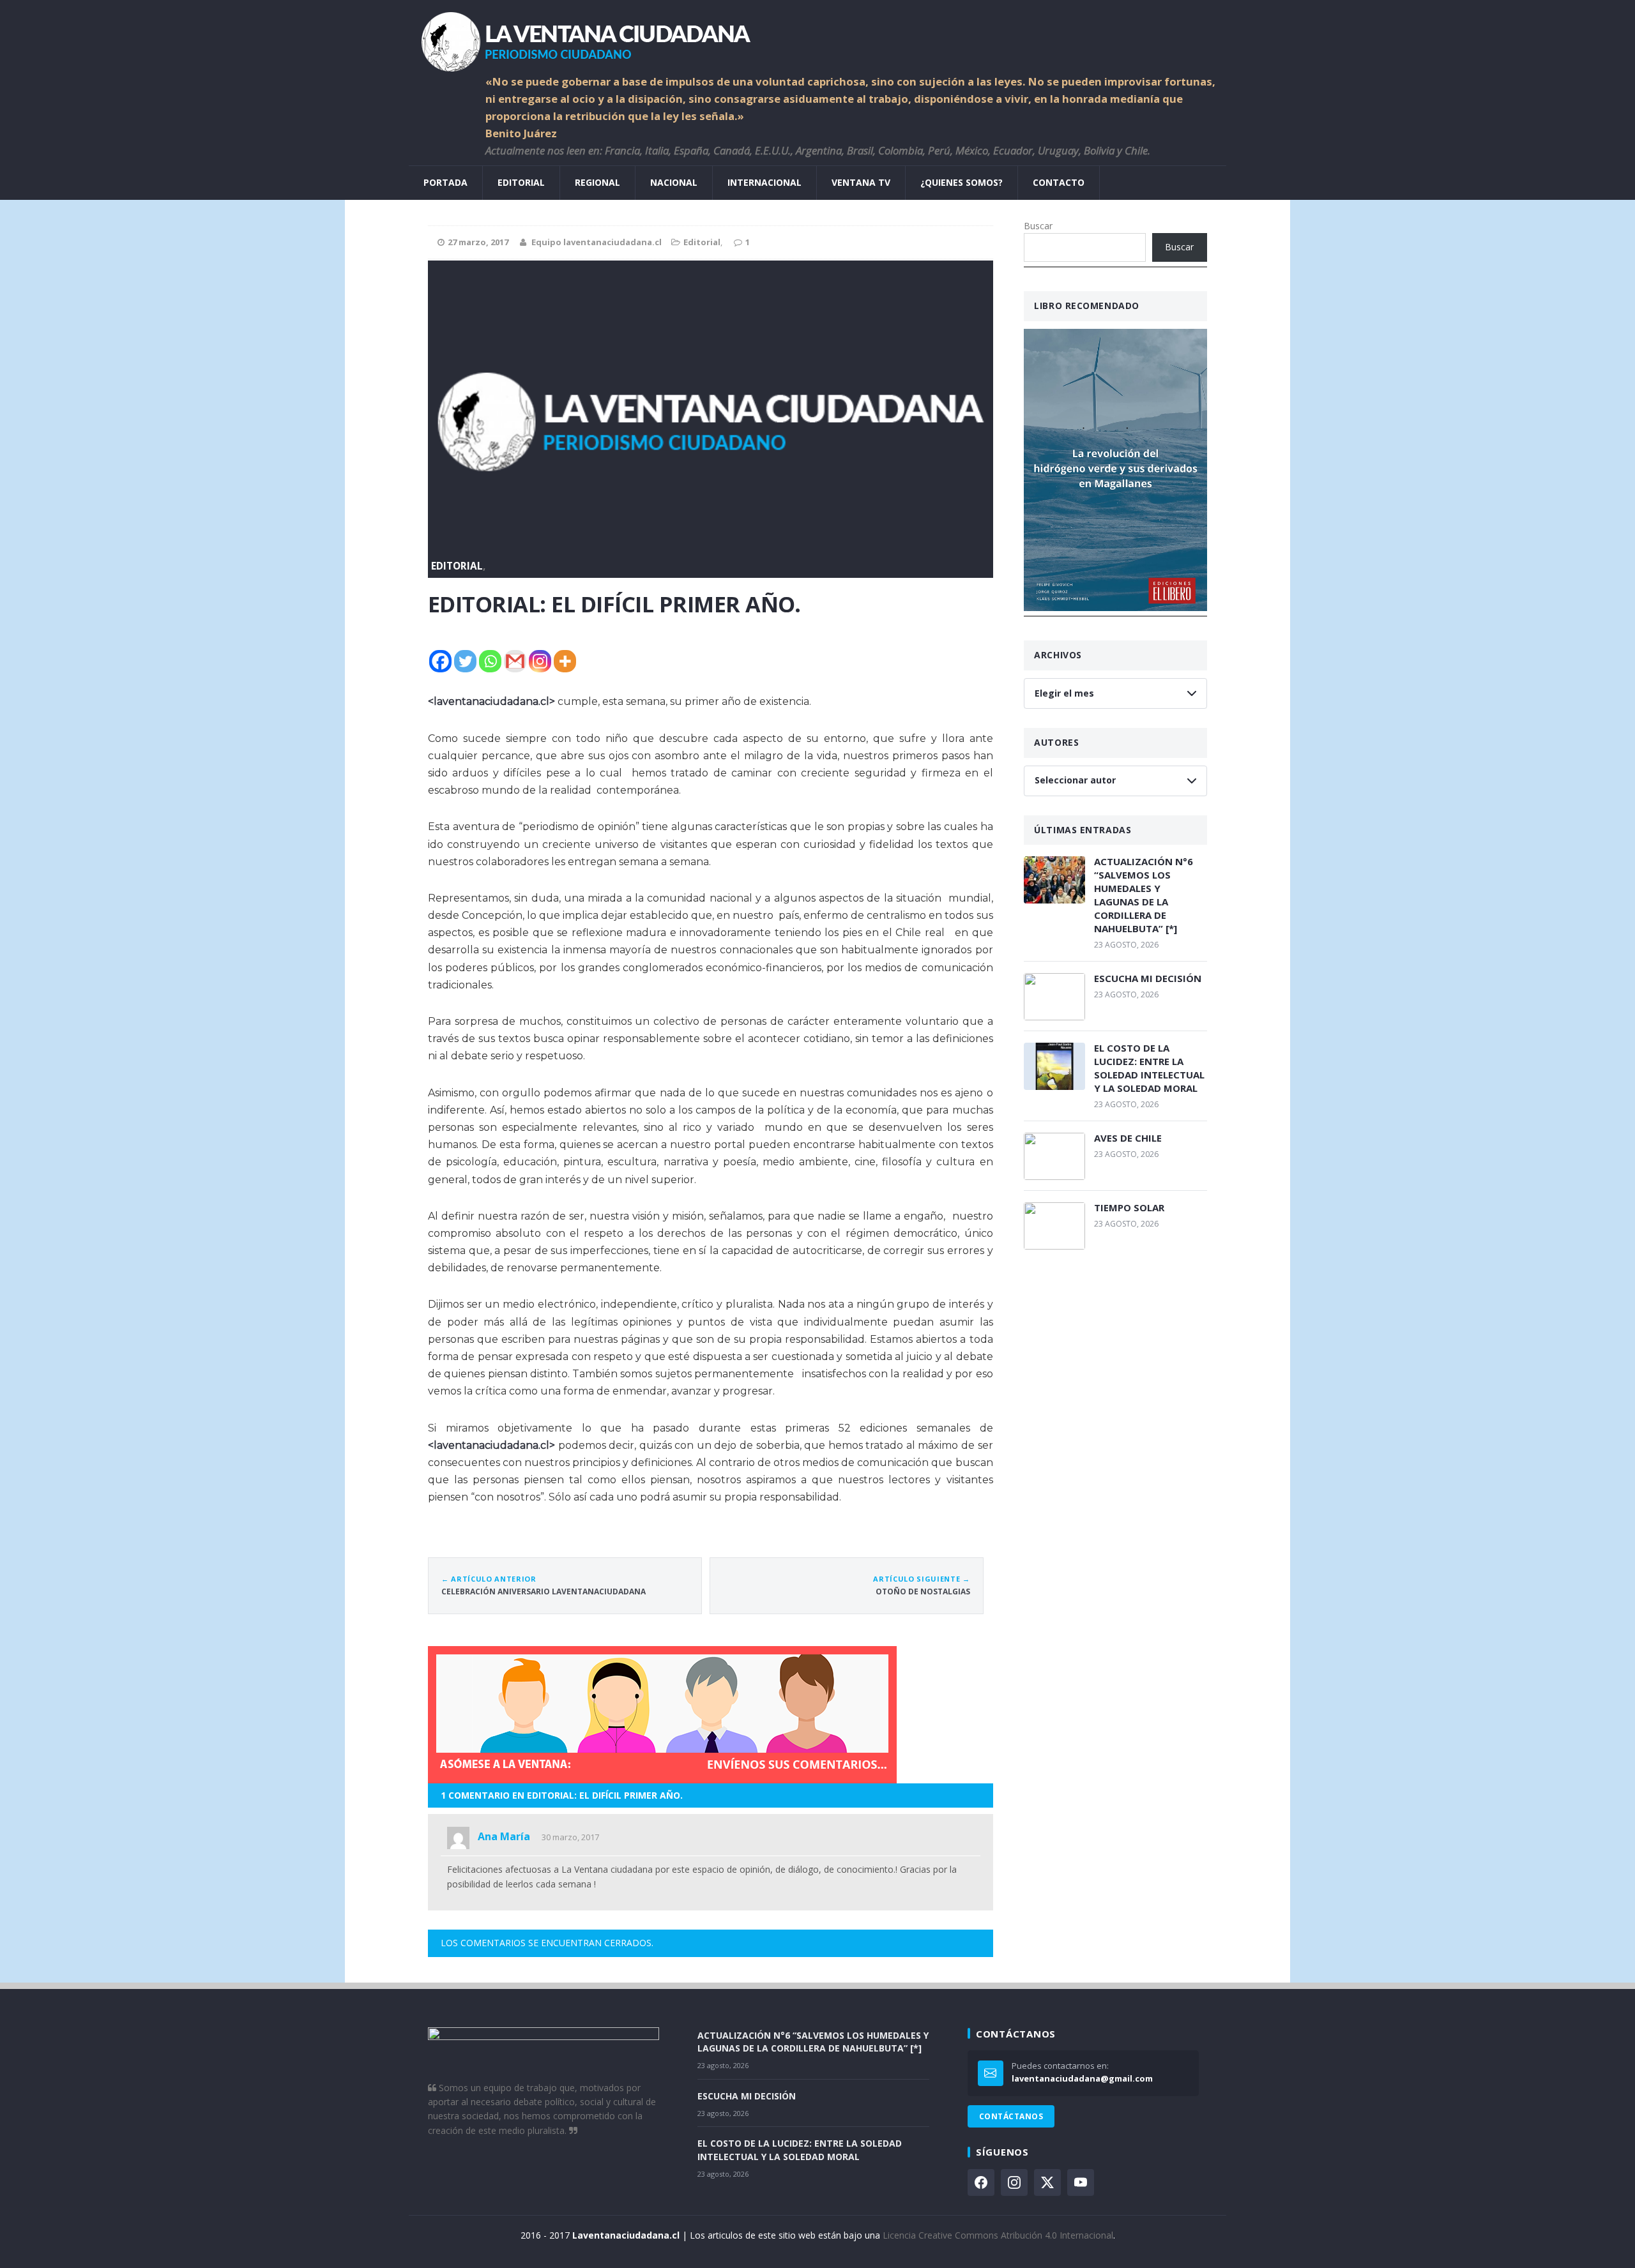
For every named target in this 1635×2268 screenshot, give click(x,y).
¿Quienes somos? (962, 182)
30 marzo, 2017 (570, 1837)
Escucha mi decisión (1148, 978)
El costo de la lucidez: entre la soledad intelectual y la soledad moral (1149, 1068)
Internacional (764, 182)
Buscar (1038, 226)
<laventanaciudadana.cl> (491, 701)
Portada (445, 182)
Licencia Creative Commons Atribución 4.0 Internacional (998, 2235)
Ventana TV (861, 182)
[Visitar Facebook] (981, 2182)
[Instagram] (540, 661)
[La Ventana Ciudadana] (817, 37)
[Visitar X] (1047, 2182)
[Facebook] (440, 661)
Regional (597, 182)
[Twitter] (465, 661)
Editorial (521, 182)
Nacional (674, 182)
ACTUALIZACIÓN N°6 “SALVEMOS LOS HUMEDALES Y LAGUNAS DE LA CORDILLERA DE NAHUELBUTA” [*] (1144, 895)
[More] (565, 661)
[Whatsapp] (490, 661)
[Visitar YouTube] (1081, 2182)
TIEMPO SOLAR (1129, 1207)
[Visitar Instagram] (1014, 2182)
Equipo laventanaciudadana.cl (597, 242)
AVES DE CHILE (1128, 1138)
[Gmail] (515, 661)
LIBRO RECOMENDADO (1087, 306)
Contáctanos (1011, 2116)
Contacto (1059, 182)
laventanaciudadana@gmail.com (1082, 2078)
